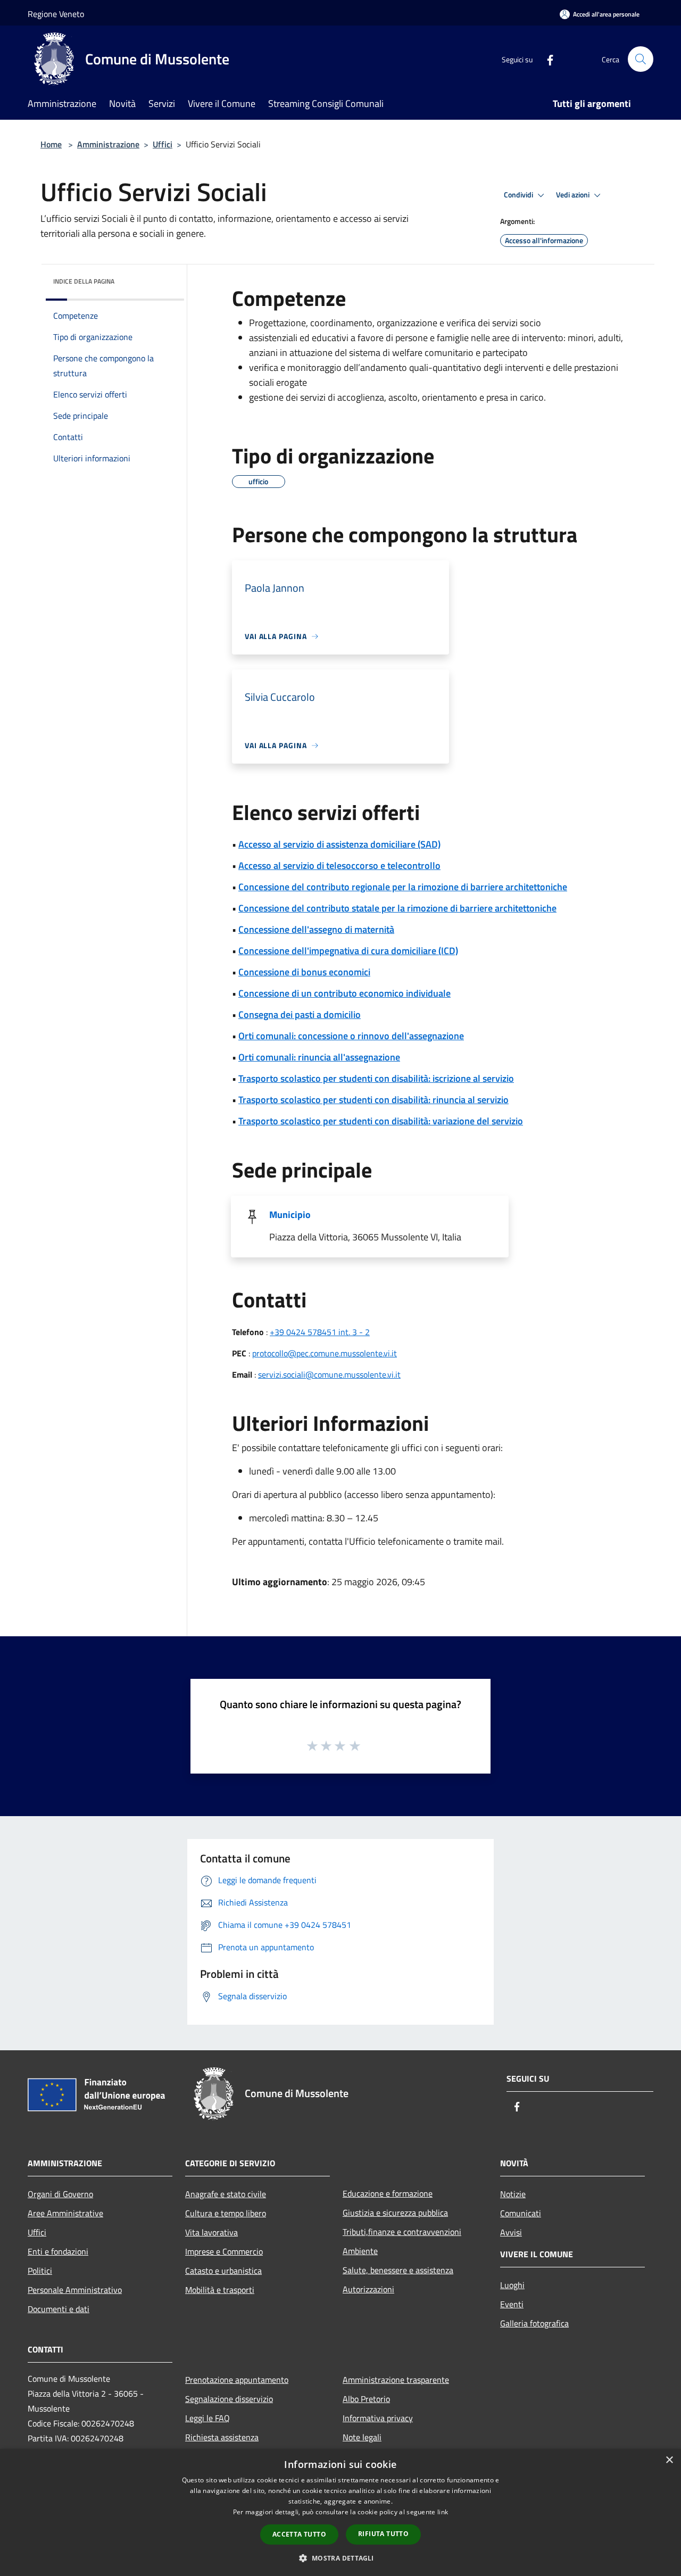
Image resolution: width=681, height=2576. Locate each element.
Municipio (290, 1215)
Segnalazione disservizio (229, 2399)
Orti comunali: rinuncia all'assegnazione (319, 1057)
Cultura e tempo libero (226, 2213)
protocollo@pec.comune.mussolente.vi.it (325, 1353)
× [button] (669, 2460)
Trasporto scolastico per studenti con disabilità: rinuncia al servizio (373, 1100)
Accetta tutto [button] (299, 2534)
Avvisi (511, 2232)
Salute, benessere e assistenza (398, 2270)
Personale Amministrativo (75, 2290)
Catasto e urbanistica (223, 2271)
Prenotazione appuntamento (237, 2380)
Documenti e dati (59, 2309)
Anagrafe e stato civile (226, 2194)
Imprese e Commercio (224, 2251)
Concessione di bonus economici (304, 972)
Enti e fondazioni (58, 2251)
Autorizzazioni (368, 2289)
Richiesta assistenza (222, 2437)
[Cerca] (641, 59)
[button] (340, 2558)
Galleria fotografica (534, 2323)
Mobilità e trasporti (220, 2290)
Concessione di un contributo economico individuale (344, 993)
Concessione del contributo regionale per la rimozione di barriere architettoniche (403, 887)
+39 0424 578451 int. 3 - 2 (320, 1332)
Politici (40, 2271)
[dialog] (340, 2512)
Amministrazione (108, 144)
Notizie (513, 2194)
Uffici (163, 144)
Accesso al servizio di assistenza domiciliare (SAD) (339, 844)
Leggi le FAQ (207, 2418)
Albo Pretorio (366, 2399)
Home (51, 144)
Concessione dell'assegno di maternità (316, 929)
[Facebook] (546, 59)
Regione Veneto (56, 14)
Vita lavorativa (211, 2232)
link (443, 2512)
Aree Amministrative (65, 2213)
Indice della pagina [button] (84, 281)
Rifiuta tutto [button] (383, 2534)
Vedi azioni (574, 195)
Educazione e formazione (388, 2193)
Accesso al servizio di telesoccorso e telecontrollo (339, 865)
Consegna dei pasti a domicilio (300, 1014)
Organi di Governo (60, 2194)
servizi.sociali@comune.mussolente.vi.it (329, 1374)
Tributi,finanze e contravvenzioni (402, 2232)
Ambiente (360, 2251)
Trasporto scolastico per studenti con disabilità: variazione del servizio (381, 1121)
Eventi (512, 2304)
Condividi (519, 195)
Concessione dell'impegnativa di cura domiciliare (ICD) (348, 951)
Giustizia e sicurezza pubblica (395, 2213)
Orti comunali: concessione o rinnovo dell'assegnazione (351, 1036)
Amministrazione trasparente (396, 2380)
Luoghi (512, 2285)
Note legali (362, 2437)
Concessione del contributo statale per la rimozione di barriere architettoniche (397, 908)
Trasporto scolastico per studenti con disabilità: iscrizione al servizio (376, 1078)
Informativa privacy (378, 2418)
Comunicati (521, 2213)
